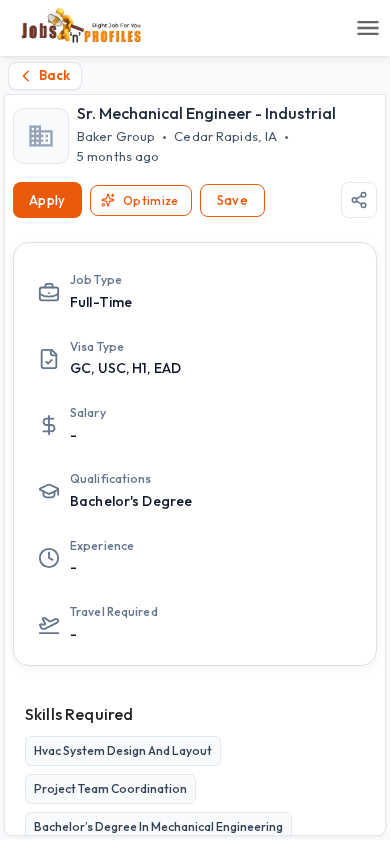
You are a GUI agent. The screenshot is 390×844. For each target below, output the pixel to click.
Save (233, 200)
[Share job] (359, 200)
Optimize (151, 200)
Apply (47, 200)
